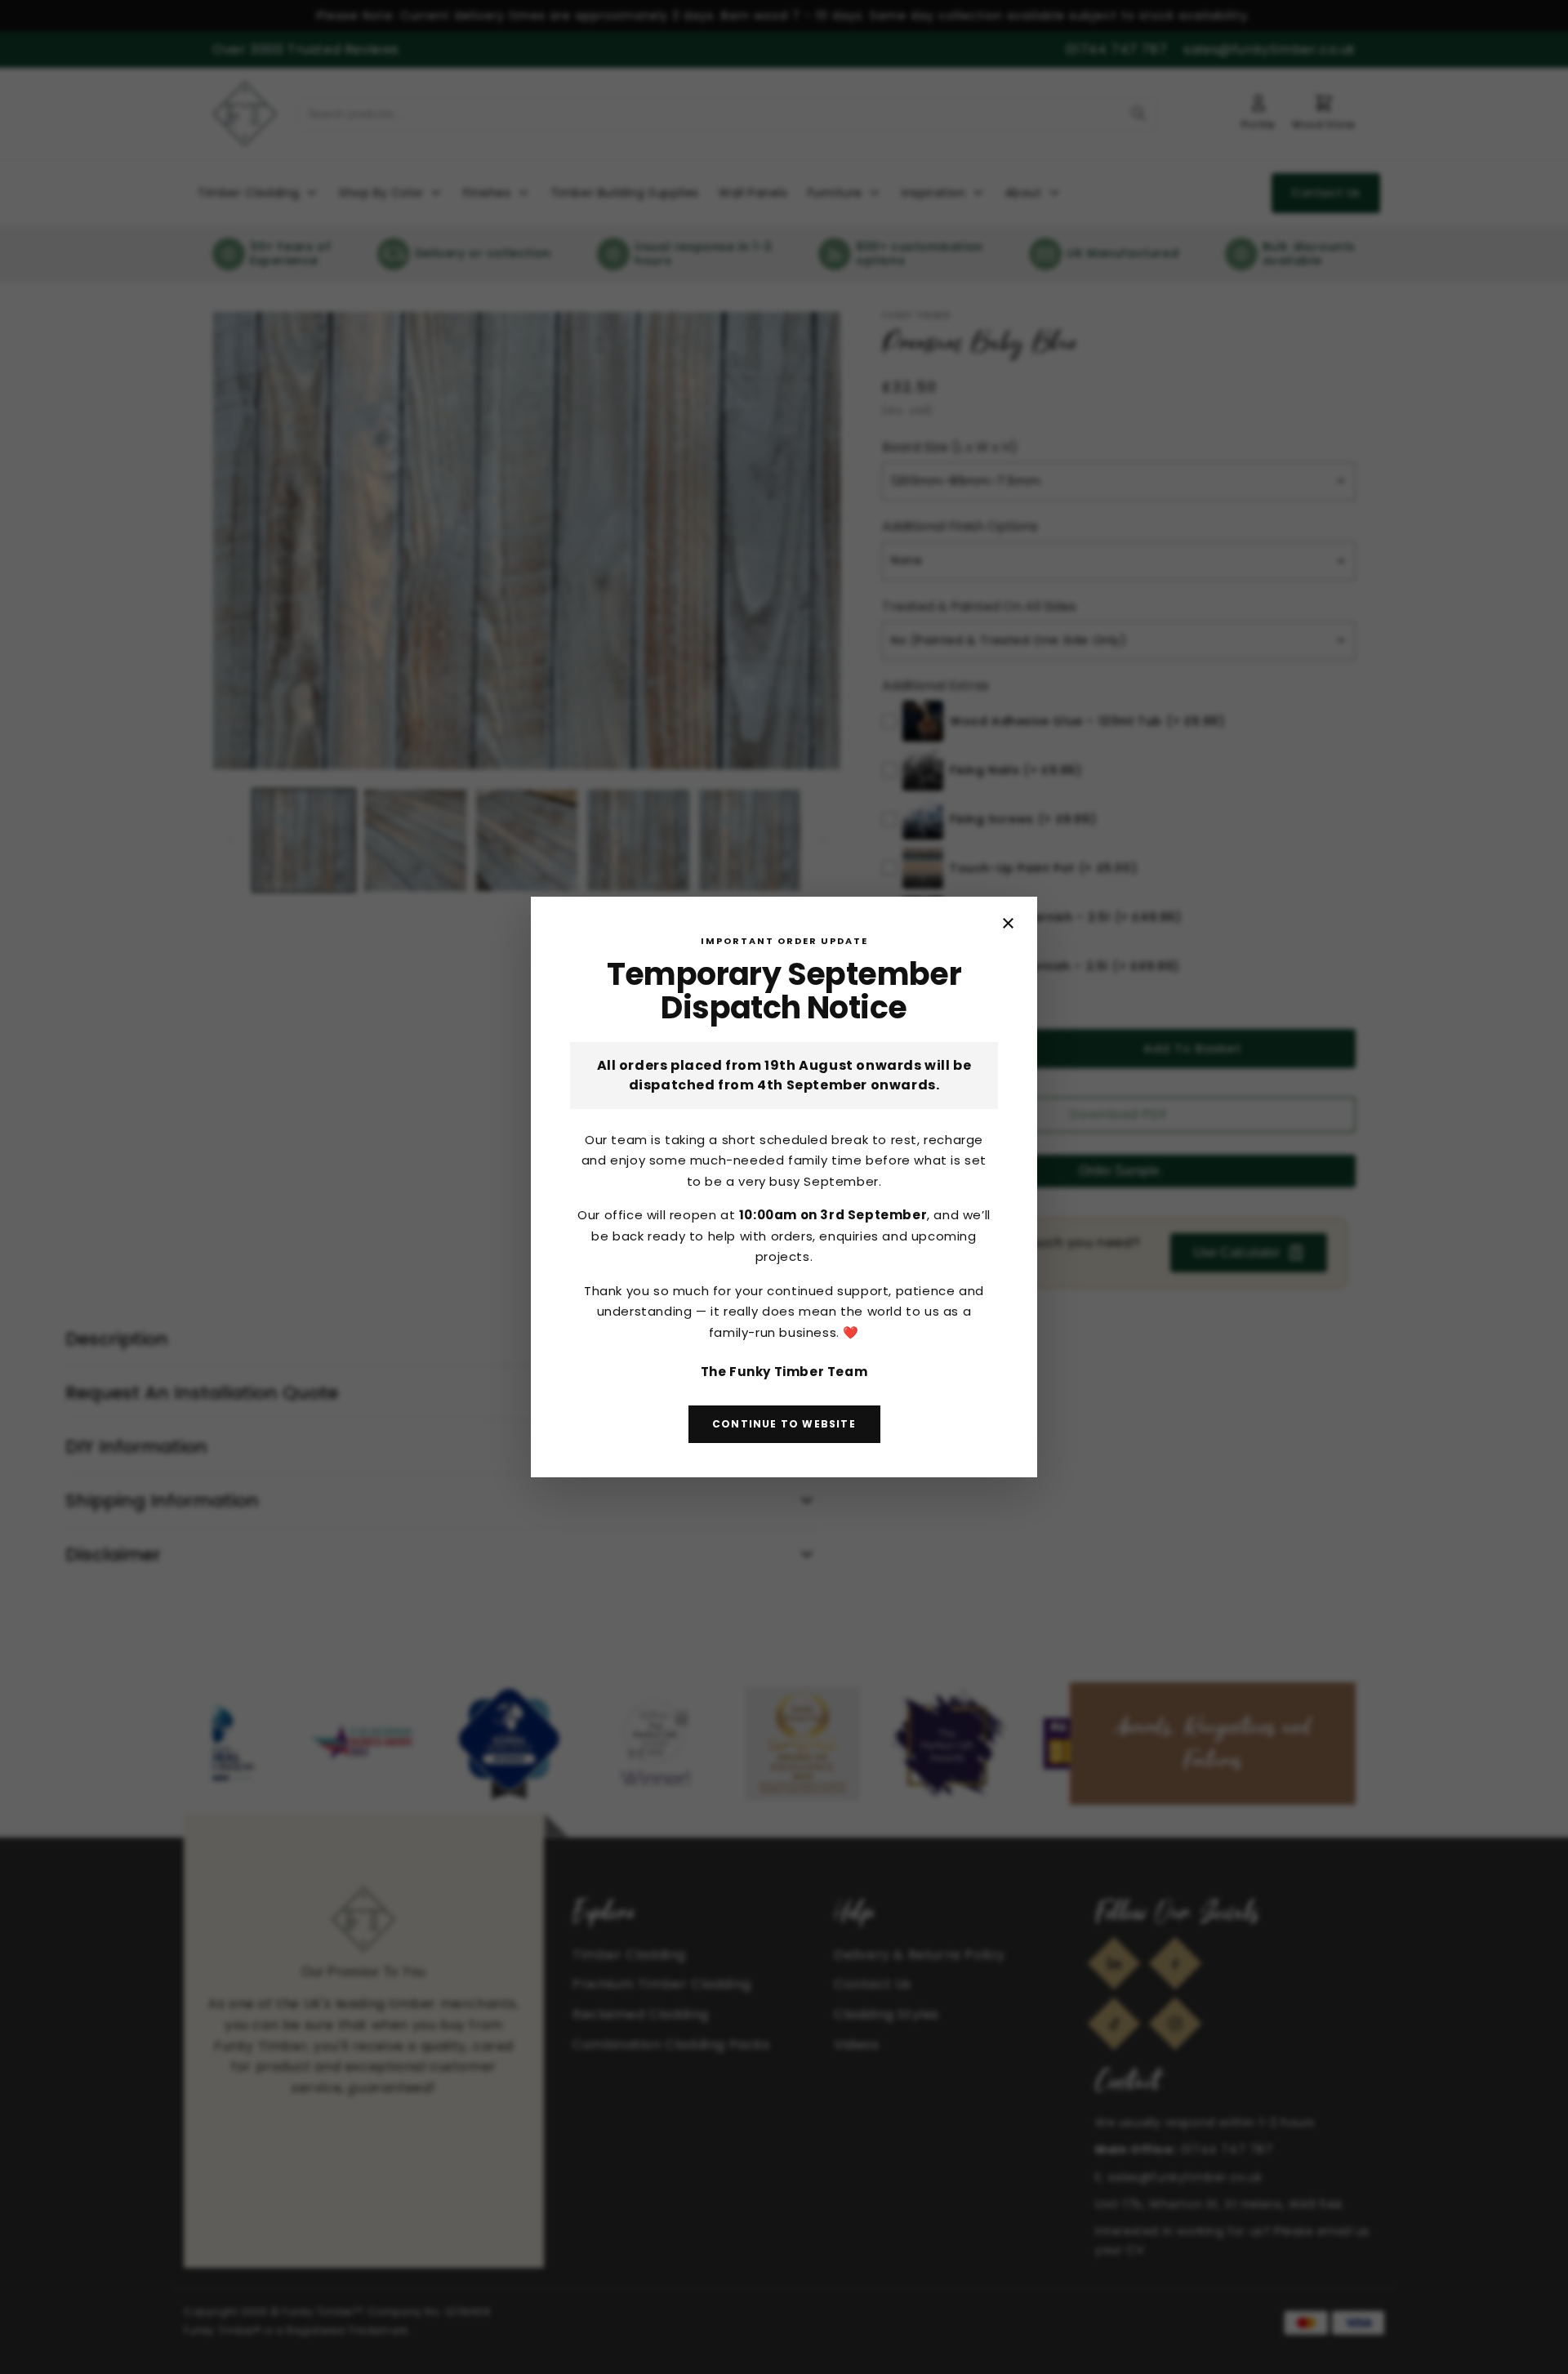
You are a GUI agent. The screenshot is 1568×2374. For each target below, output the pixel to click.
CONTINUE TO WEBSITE (784, 1424)
